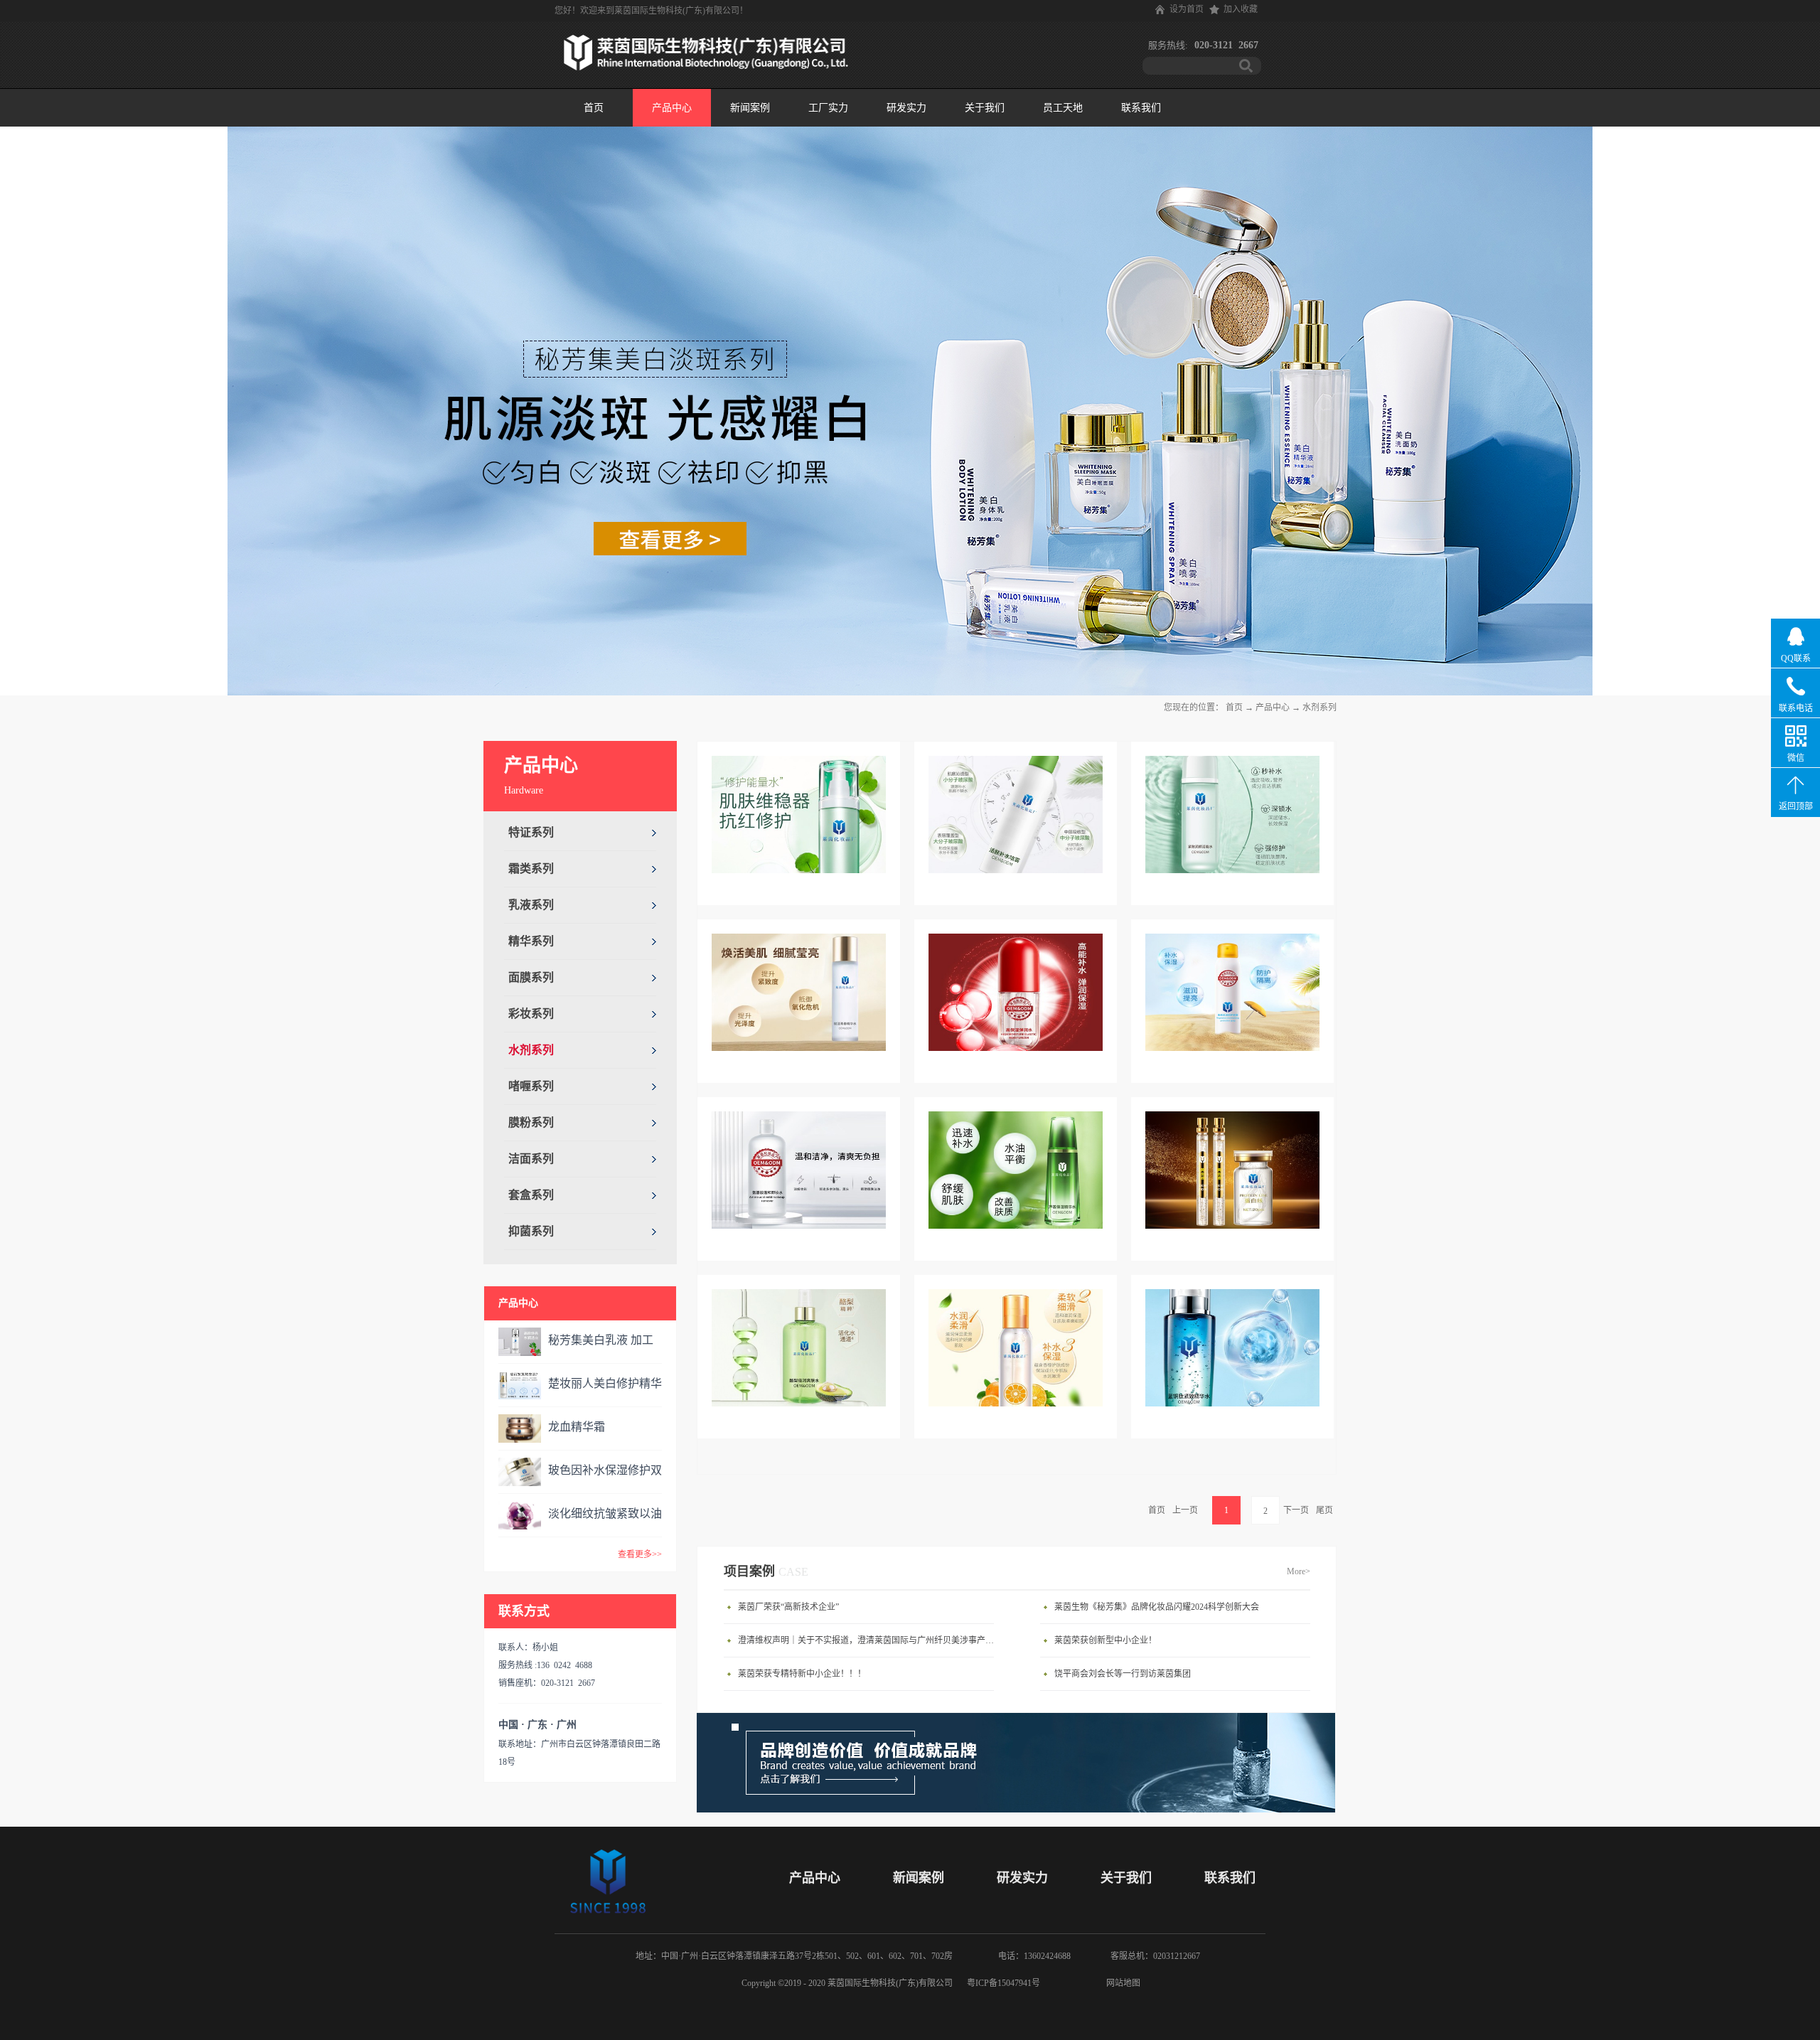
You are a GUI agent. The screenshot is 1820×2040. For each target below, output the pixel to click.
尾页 (1324, 1510)
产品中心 (1273, 707)
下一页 (1296, 1510)
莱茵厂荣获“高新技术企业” (788, 1607)
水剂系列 (1319, 707)
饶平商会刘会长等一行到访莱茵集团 (1123, 1674)
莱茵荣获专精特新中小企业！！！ (802, 1674)
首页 (594, 108)
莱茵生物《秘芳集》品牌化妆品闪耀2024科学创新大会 (1157, 1607)
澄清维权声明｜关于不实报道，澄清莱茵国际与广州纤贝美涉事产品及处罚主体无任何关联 (869, 1640)
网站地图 (1121, 1983)
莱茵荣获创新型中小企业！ (1106, 1640)
